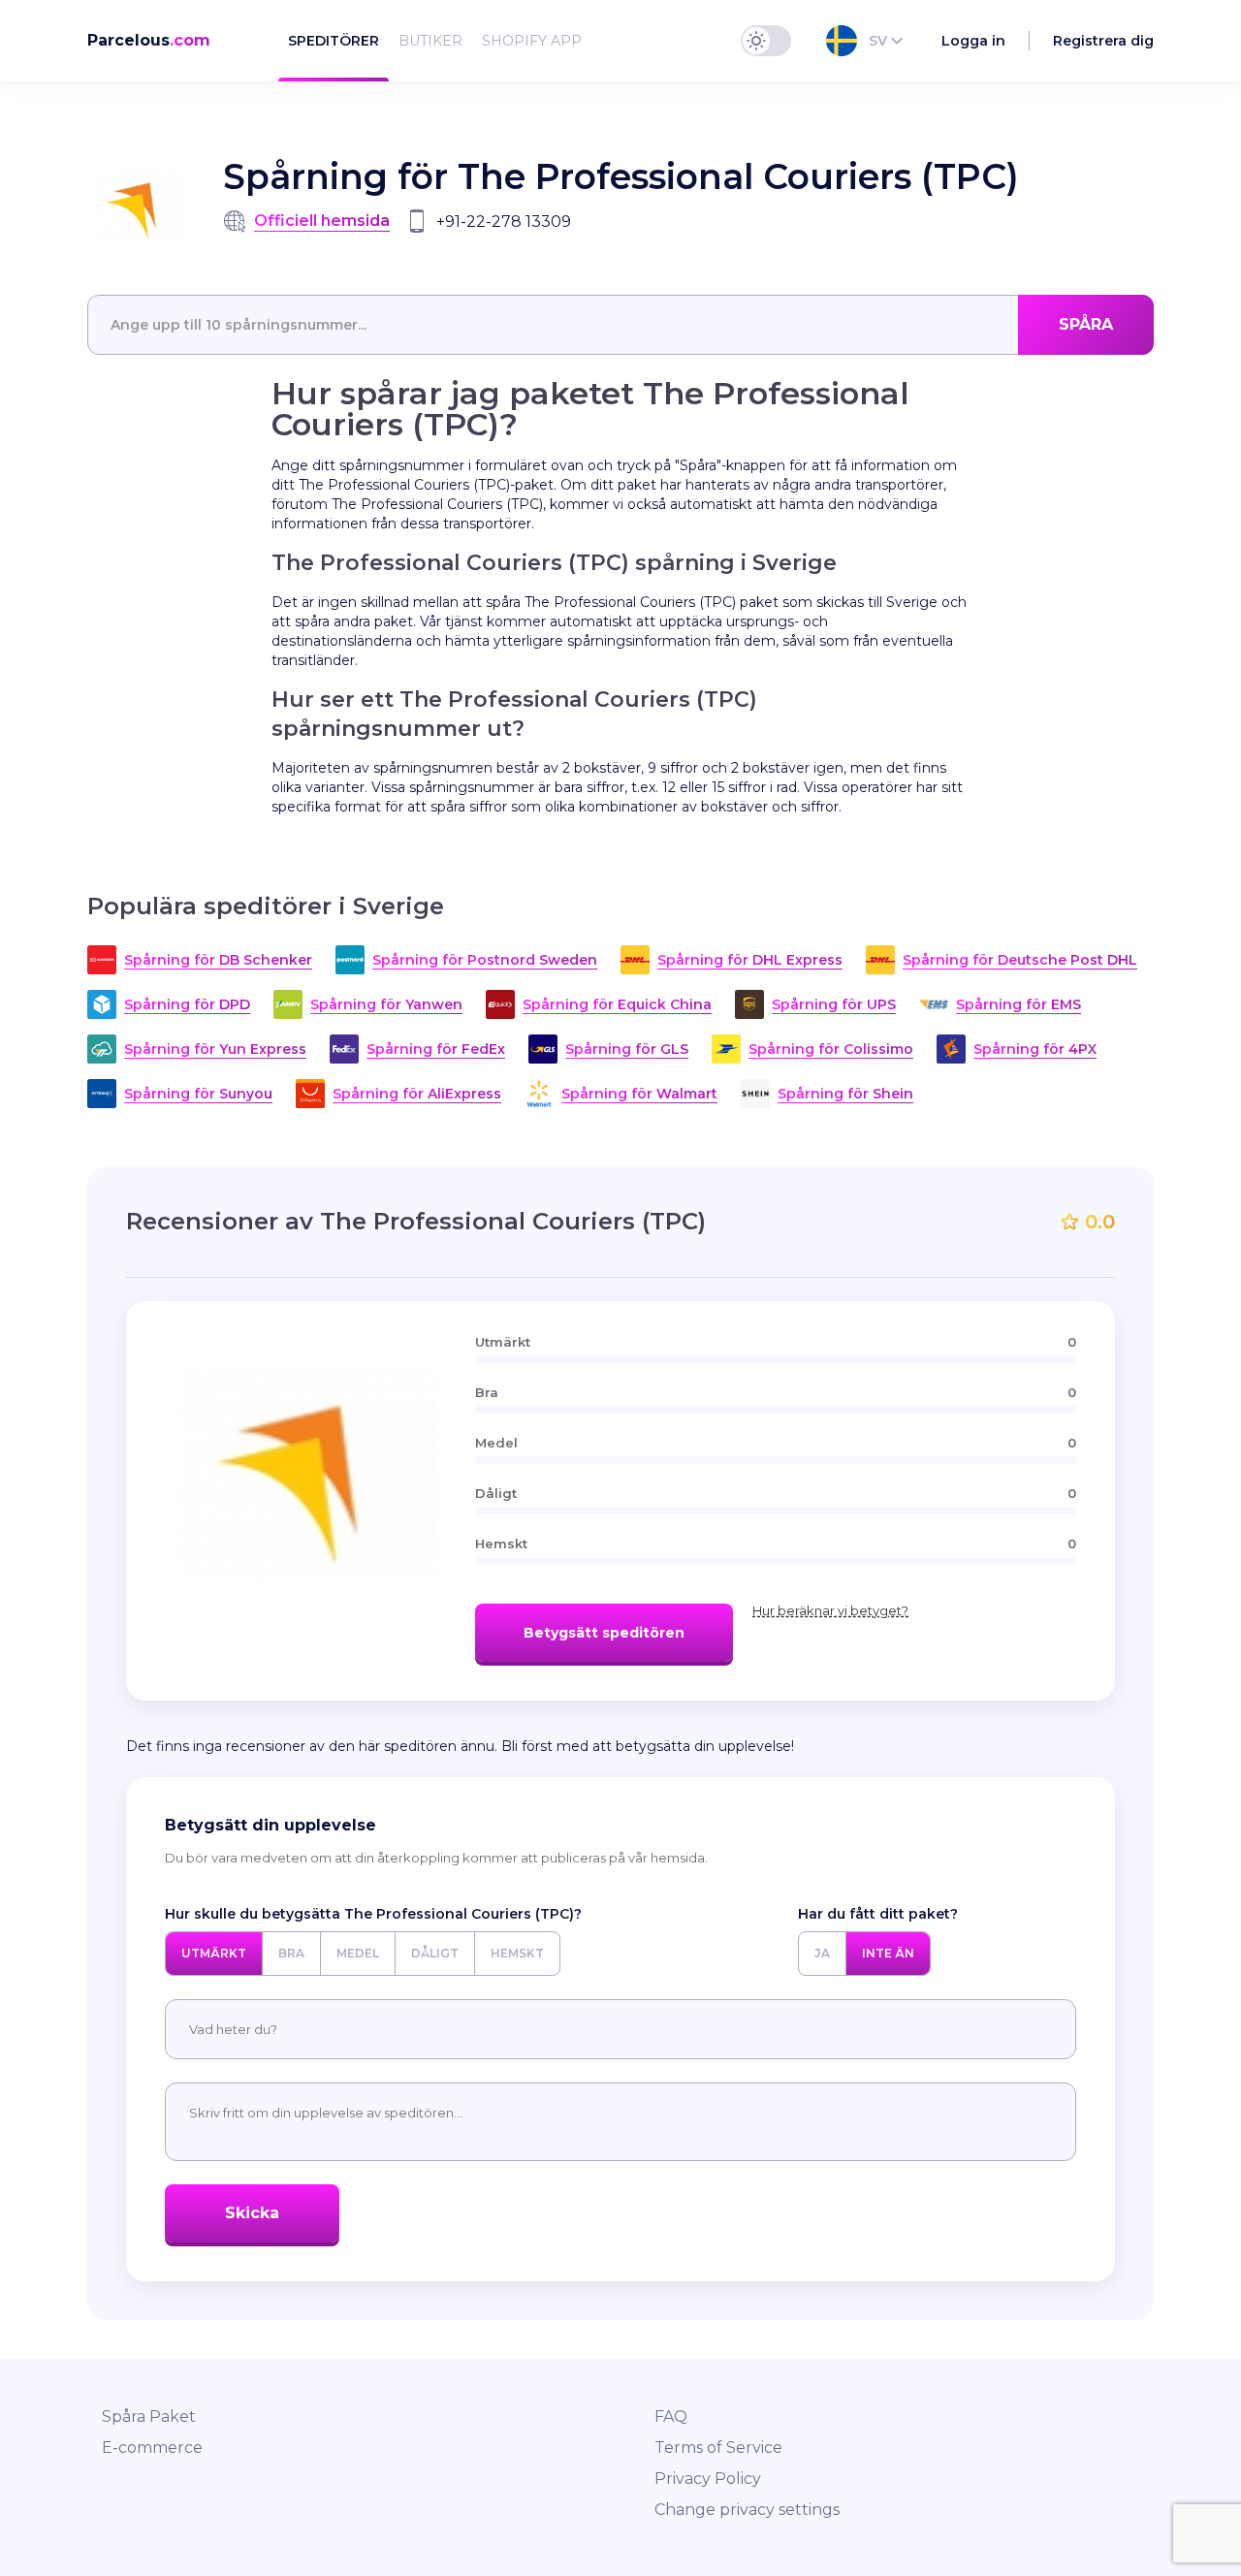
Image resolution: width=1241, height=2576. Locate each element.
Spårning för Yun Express (215, 1049)
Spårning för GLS (627, 1049)
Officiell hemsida (322, 221)
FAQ (671, 2417)
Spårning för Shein (845, 1094)
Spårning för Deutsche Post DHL (1020, 960)
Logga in (973, 41)
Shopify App (532, 41)
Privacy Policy (708, 2479)
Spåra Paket (149, 2417)
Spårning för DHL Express (750, 960)
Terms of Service (718, 2448)
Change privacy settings (747, 2510)
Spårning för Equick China (617, 1004)
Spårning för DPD (187, 1004)
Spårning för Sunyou (198, 1094)
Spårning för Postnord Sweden (485, 960)
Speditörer (334, 41)
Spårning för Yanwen (386, 1004)
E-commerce (152, 2448)
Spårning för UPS (834, 1004)
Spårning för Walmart (639, 1094)
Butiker (430, 41)
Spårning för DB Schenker (218, 960)
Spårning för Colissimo (831, 1049)
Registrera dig (1103, 41)
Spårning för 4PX (1035, 1049)
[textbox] (620, 325)
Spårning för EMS (1018, 1004)
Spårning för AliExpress (417, 1094)
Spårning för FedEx (436, 1049)
